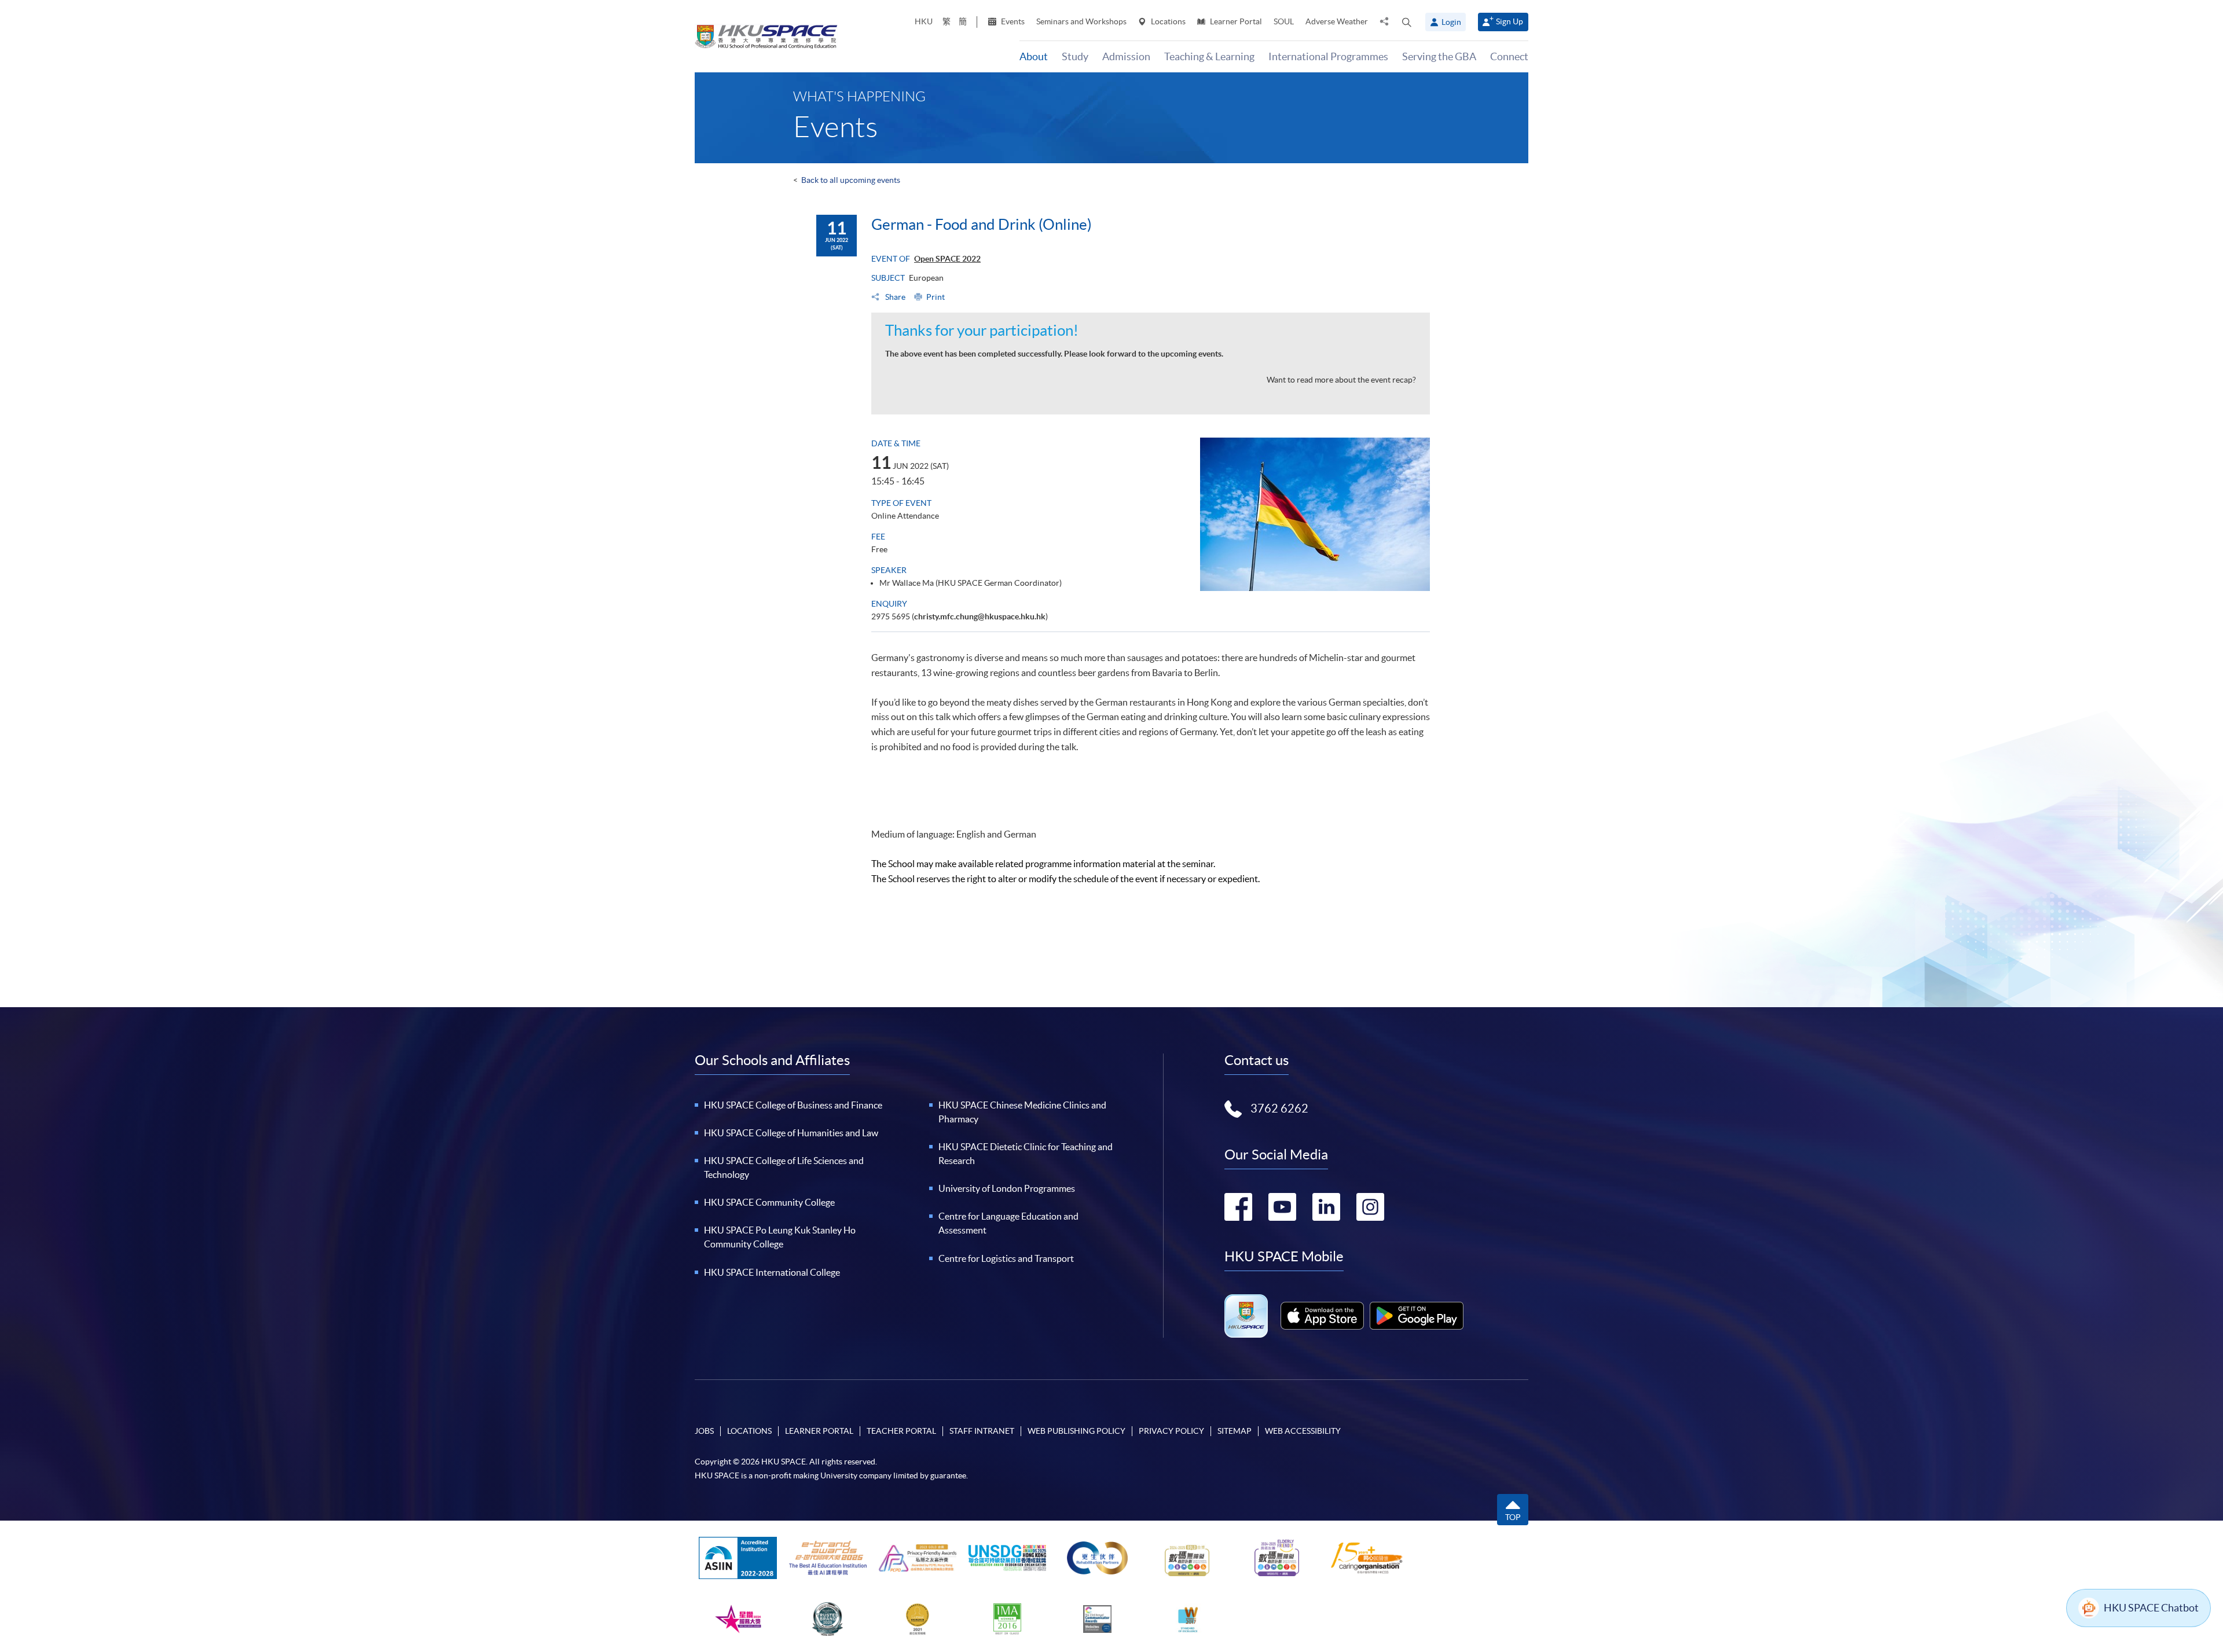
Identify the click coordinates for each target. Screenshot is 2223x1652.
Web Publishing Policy (1076, 1431)
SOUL (1284, 21)
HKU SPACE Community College (769, 1202)
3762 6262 (1279, 1108)
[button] (1407, 22)
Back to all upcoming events (851, 180)
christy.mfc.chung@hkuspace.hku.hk (980, 616)
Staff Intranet (982, 1431)
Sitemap (1235, 1431)
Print (936, 297)
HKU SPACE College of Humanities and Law (791, 1133)
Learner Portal (1235, 21)
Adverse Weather (1337, 21)
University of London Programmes (1007, 1188)
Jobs (704, 1431)
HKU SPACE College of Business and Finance (793, 1105)
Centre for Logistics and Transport (1006, 1258)
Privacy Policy (1171, 1431)
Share (894, 297)
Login (1451, 22)
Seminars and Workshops (1081, 21)
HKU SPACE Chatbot (2151, 1608)
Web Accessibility (1303, 1431)
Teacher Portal (901, 1431)
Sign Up (1509, 21)
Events (1012, 21)
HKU (924, 21)
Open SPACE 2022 (947, 259)
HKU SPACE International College (772, 1272)
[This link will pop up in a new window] (1322, 1316)
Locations (1167, 21)
